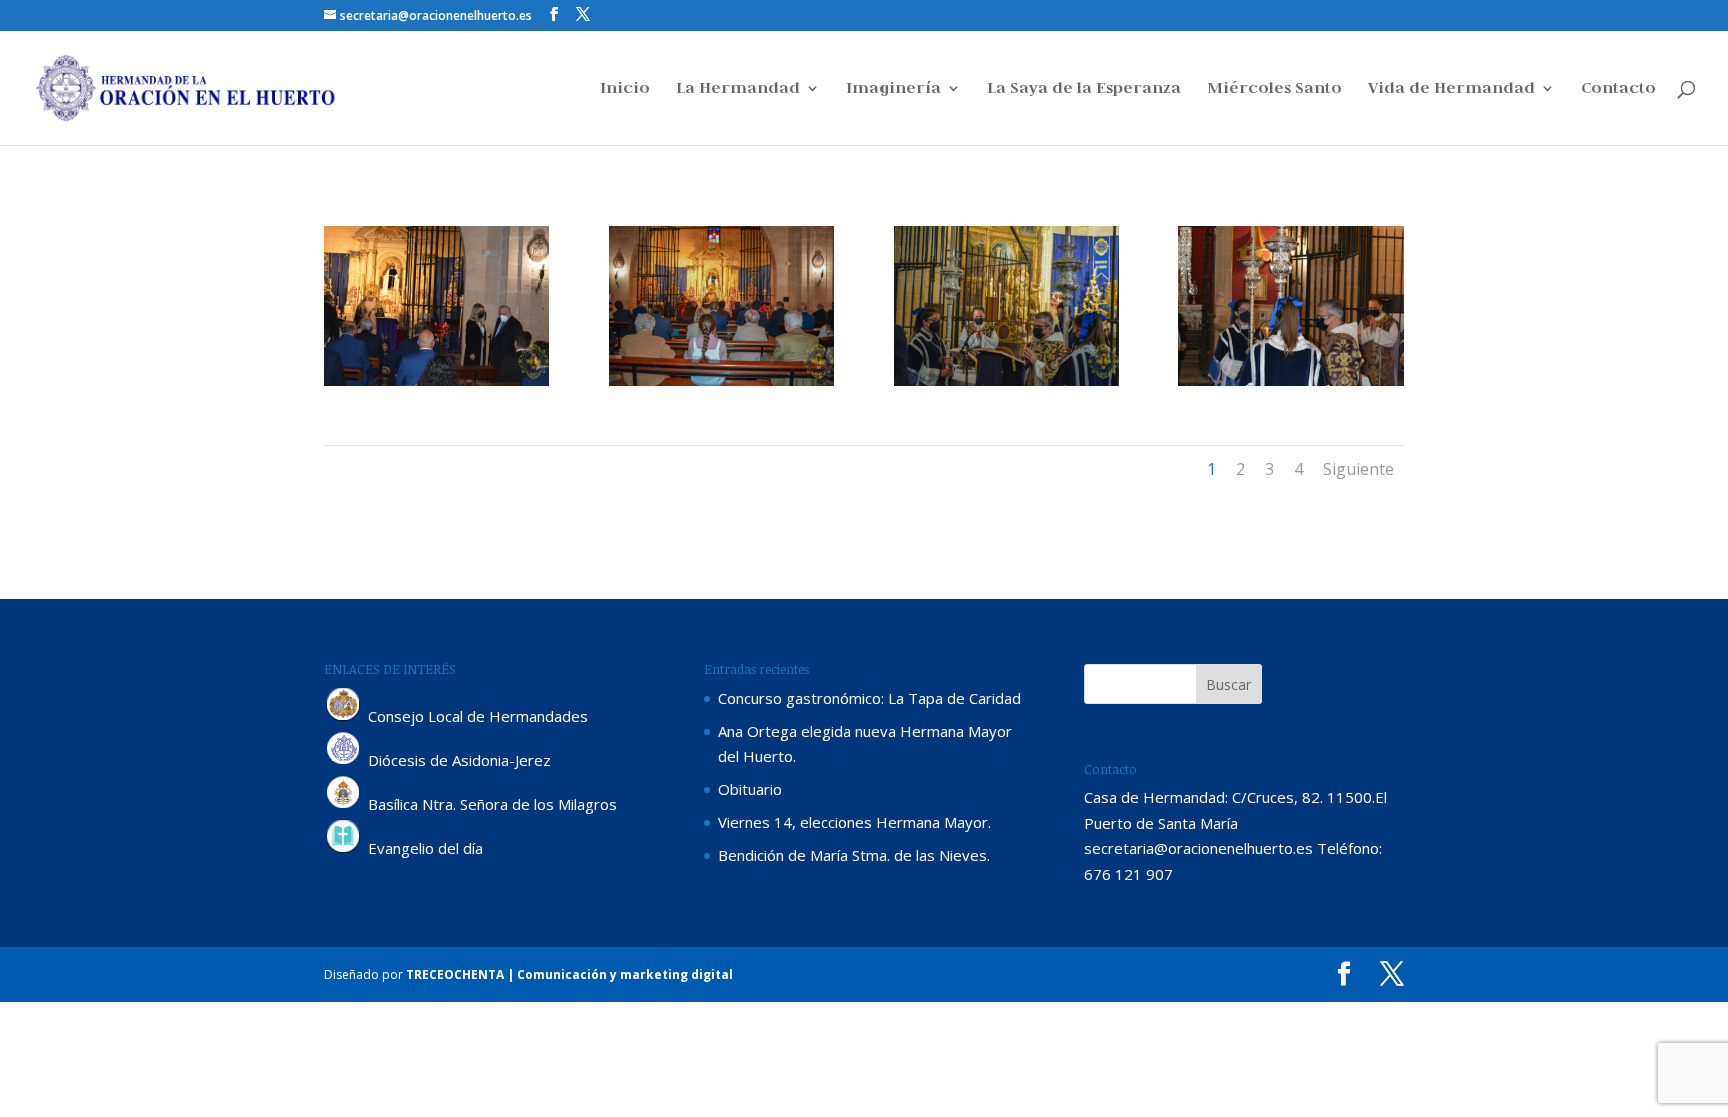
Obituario (750, 789)
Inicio (625, 89)
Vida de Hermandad (1451, 89)
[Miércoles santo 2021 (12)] (436, 386)
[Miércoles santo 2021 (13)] (721, 386)
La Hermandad (738, 89)
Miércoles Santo (1274, 89)
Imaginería (893, 89)
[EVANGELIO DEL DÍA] (344, 848)
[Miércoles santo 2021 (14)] (1006, 386)
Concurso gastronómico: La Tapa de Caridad (869, 698)
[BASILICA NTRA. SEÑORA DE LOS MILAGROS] (344, 804)
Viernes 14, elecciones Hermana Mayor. (854, 822)
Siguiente (1358, 469)
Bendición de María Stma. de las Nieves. (854, 855)
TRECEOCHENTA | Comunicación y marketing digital (569, 974)
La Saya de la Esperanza (1084, 89)
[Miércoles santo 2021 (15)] (1290, 386)
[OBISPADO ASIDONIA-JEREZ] (344, 760)
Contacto (1618, 89)
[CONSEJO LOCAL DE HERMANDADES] (344, 716)
